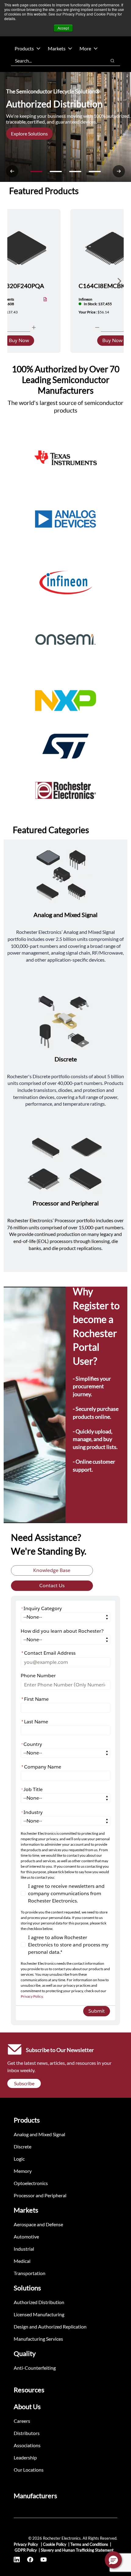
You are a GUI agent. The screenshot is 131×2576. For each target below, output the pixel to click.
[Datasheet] (45, 300)
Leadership (25, 2457)
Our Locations (29, 2470)
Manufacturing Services (38, 2339)
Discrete (23, 2146)
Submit (97, 2011)
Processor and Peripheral (40, 2195)
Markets (57, 48)
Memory (23, 2171)
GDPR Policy (26, 2550)
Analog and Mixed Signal (39, 2134)
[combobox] (56, 61)
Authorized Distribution (39, 2302)
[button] (113, 2560)
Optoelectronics (31, 2183)
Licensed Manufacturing (39, 2314)
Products (24, 48)
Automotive (26, 2236)
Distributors (27, 2433)
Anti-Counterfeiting (35, 2368)
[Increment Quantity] (34, 327)
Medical (22, 2261)
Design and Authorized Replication (50, 2327)
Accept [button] (63, 28)
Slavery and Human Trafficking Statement (77, 2550)
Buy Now (19, 340)
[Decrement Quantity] (97, 327)
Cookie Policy (55, 2544)
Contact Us (52, 1586)
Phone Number (38, 1676)
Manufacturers (35, 2496)
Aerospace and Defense (38, 2224)
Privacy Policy (32, 1996)
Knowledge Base (52, 1570)
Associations (27, 2445)
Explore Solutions (29, 134)
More (85, 48)
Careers (22, 2421)
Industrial (24, 2249)
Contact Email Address (48, 1653)
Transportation (30, 2273)
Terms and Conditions (89, 2544)
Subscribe (24, 2083)
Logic (19, 2159)
